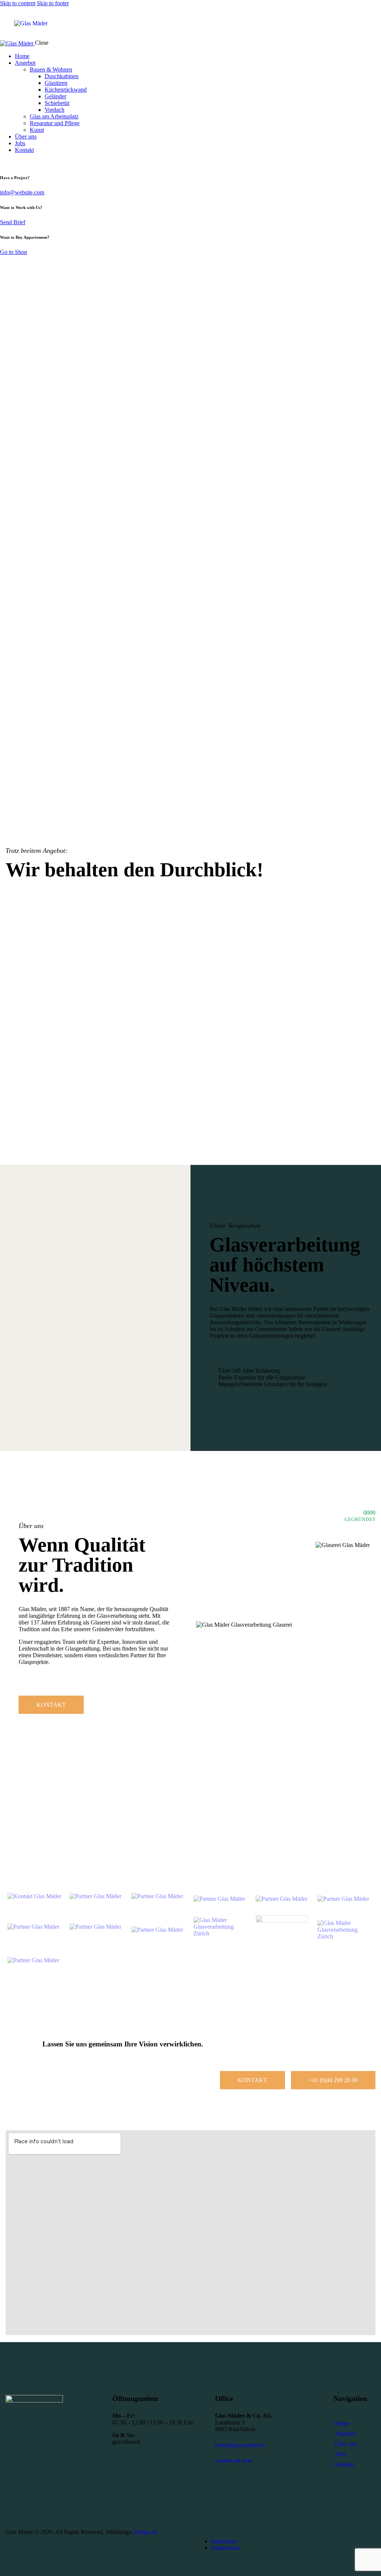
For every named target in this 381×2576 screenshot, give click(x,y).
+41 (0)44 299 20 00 (233, 2461)
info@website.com (22, 192)
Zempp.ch (145, 2532)
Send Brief (13, 222)
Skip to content (18, 3)
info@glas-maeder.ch (240, 2445)
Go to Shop (14, 252)
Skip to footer (53, 3)
